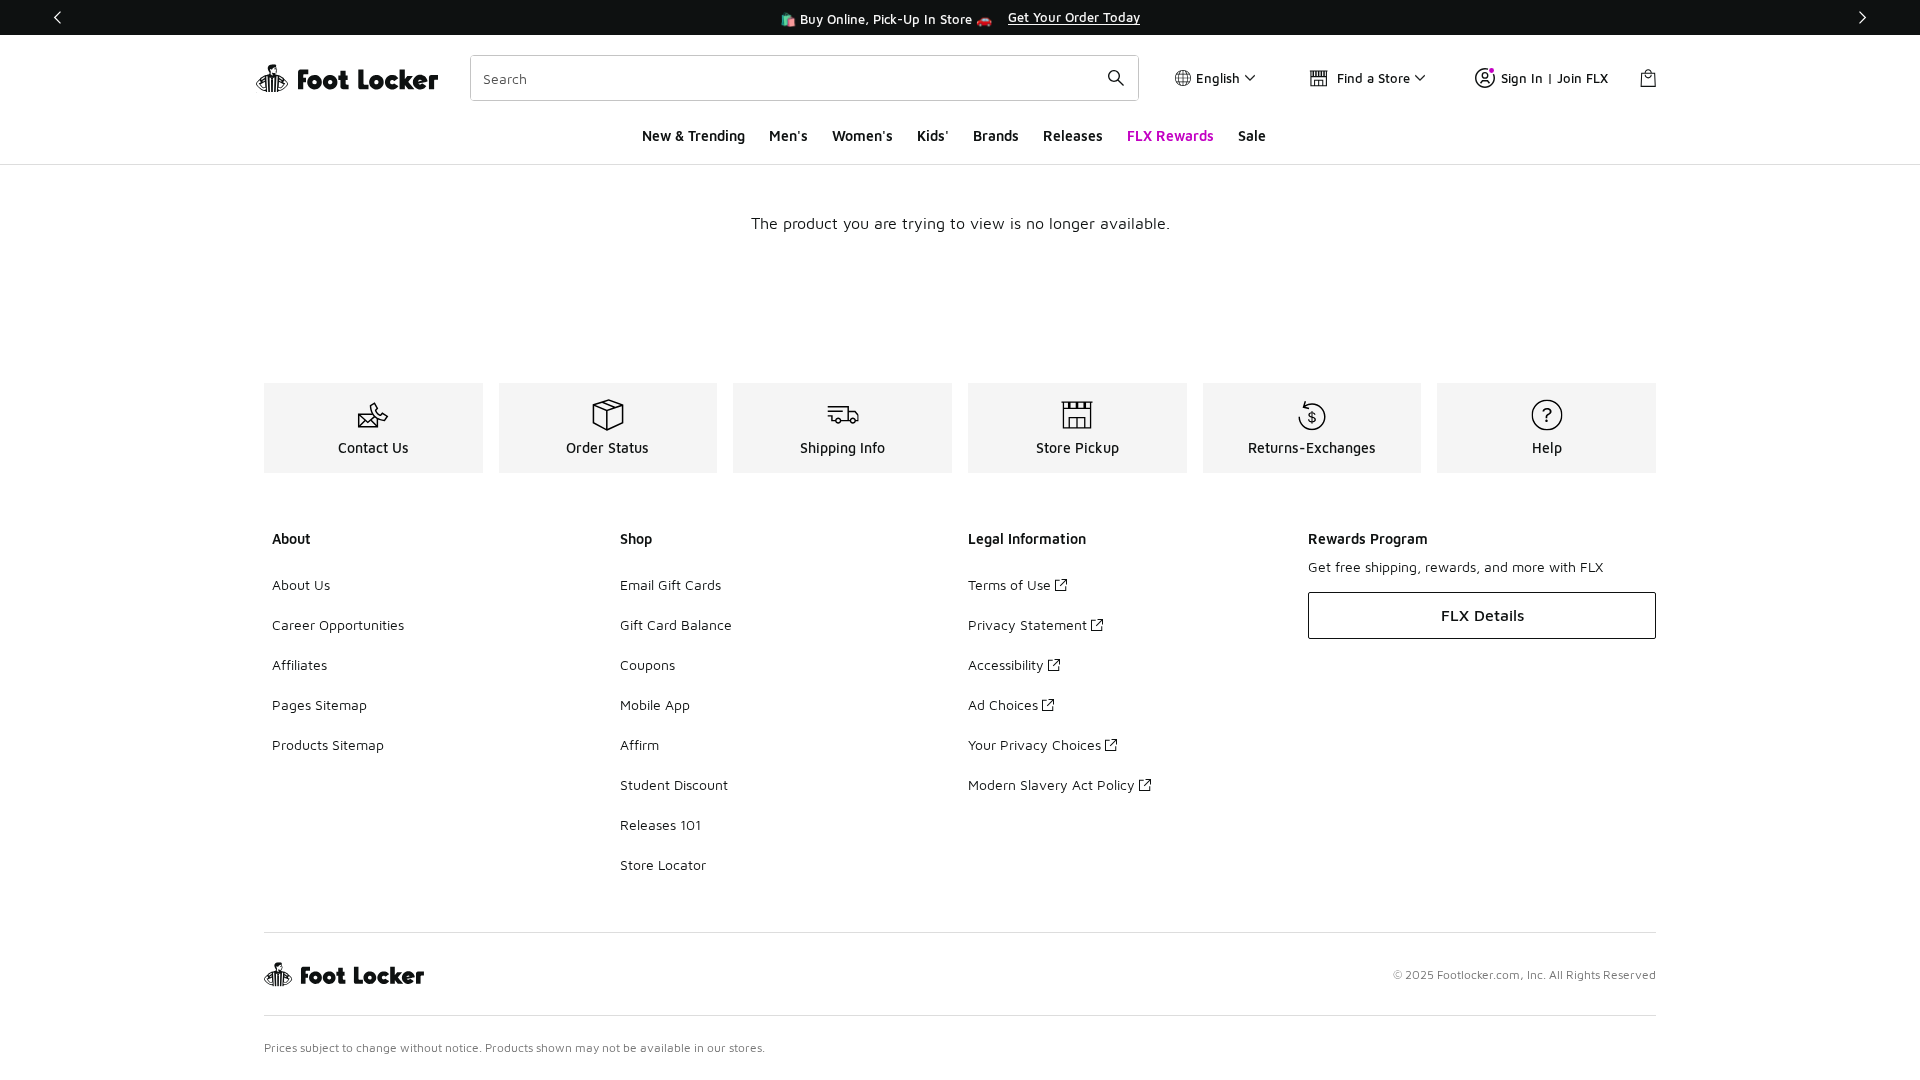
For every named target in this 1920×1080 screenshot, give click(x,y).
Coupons (647, 664)
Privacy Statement (1027, 624)
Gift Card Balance (676, 624)
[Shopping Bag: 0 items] (1648, 78)
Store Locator (663, 864)
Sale (1252, 135)
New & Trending (693, 135)
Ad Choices (1003, 704)
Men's (788, 135)
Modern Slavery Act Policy (1051, 784)
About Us (301, 584)
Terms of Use (1009, 584)
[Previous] (58, 17)
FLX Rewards (1170, 135)
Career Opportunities (338, 624)
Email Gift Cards (670, 584)
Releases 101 (660, 824)
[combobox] (804, 78)
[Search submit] (1116, 78)
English (1218, 78)
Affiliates (299, 664)
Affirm (639, 744)
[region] (960, 18)
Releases (1073, 135)
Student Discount (674, 784)
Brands (996, 135)
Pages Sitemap (319, 704)
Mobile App (655, 704)
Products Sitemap (328, 744)
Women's (862, 135)
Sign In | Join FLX (1554, 78)
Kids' (933, 135)
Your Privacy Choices (1034, 744)
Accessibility (1006, 664)
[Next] (1862, 17)
